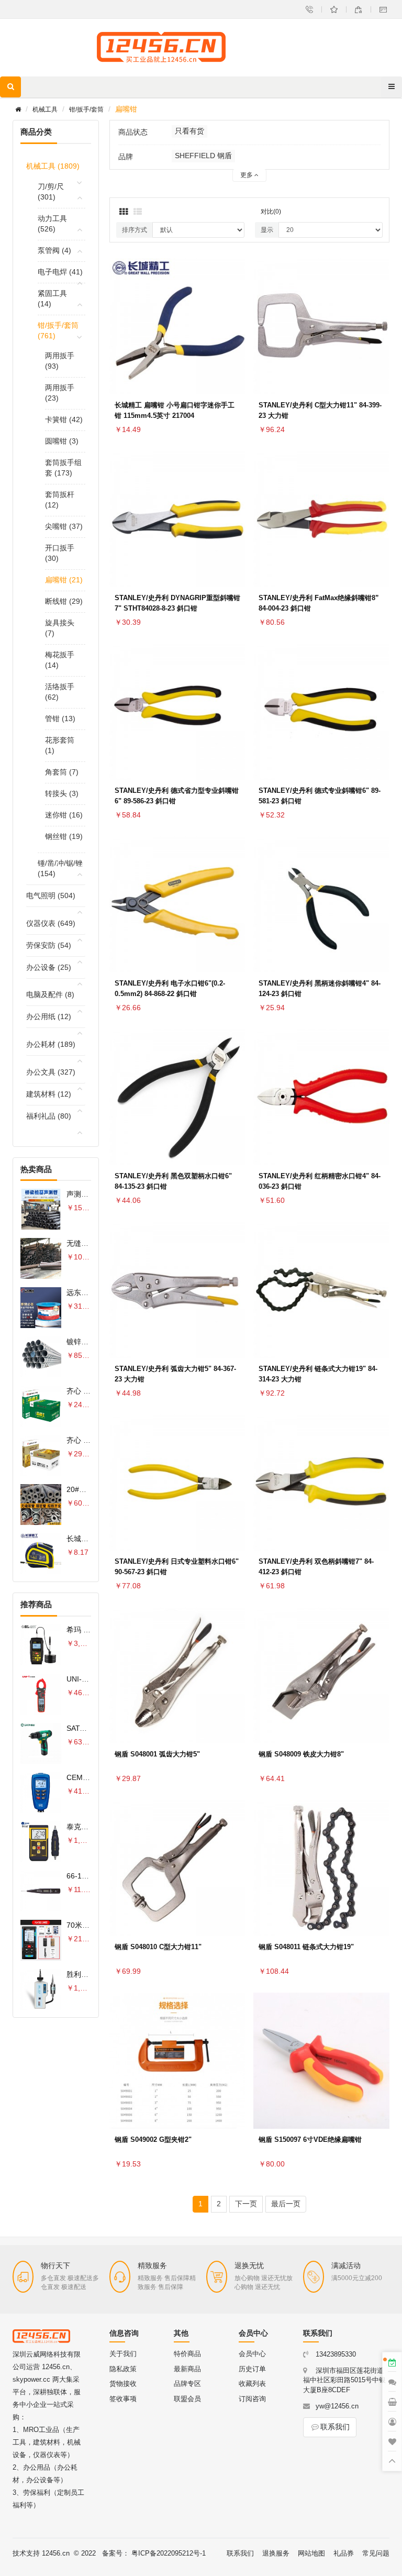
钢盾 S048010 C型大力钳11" (158, 1947)
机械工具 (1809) (53, 166)
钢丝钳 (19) (64, 836)
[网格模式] (124, 212)
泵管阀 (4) (54, 250)
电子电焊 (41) (60, 272)
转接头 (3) (62, 793)
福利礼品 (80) (49, 1116)
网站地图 (311, 2553)
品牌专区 (187, 2384)
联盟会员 (187, 2399)
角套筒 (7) (62, 772)
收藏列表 (252, 2384)
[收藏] (235, 324)
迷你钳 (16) (64, 815)
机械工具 (45, 109)
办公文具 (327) (51, 1072)
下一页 (246, 2204)
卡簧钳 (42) (64, 419)
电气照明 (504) (51, 895)
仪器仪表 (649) (51, 923)
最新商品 (187, 2369)
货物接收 (123, 2384)
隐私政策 (123, 2369)
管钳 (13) (60, 718)
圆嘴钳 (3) (62, 441)
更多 (247, 175)
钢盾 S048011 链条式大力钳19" (306, 1947)
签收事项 (123, 2399)
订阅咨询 (252, 2399)
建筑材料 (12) (49, 1094)
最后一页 (286, 2204)
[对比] (235, 349)
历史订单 (252, 2369)
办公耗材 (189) (51, 1044)
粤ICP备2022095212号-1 (169, 2553)
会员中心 (252, 2354)
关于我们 (123, 2354)
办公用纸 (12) (49, 1016)
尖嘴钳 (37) (64, 526)
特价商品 (187, 2354)
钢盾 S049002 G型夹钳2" (153, 2140)
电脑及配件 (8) (50, 994)
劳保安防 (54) (49, 945)
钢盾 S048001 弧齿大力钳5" (157, 1754)
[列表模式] (138, 212)
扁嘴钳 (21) (64, 580)
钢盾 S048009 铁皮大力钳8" (301, 1754)
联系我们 (335, 2427)
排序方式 (135, 230)
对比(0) (271, 212)
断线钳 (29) (64, 601)
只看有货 (189, 131)
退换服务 (276, 2553)
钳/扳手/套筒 (86, 109)
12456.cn (56, 2553)
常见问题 (376, 2553)
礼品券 (344, 2553)
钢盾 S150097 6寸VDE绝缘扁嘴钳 (310, 2140)
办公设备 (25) (49, 967)
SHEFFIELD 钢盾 (203, 156)
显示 (267, 230)
